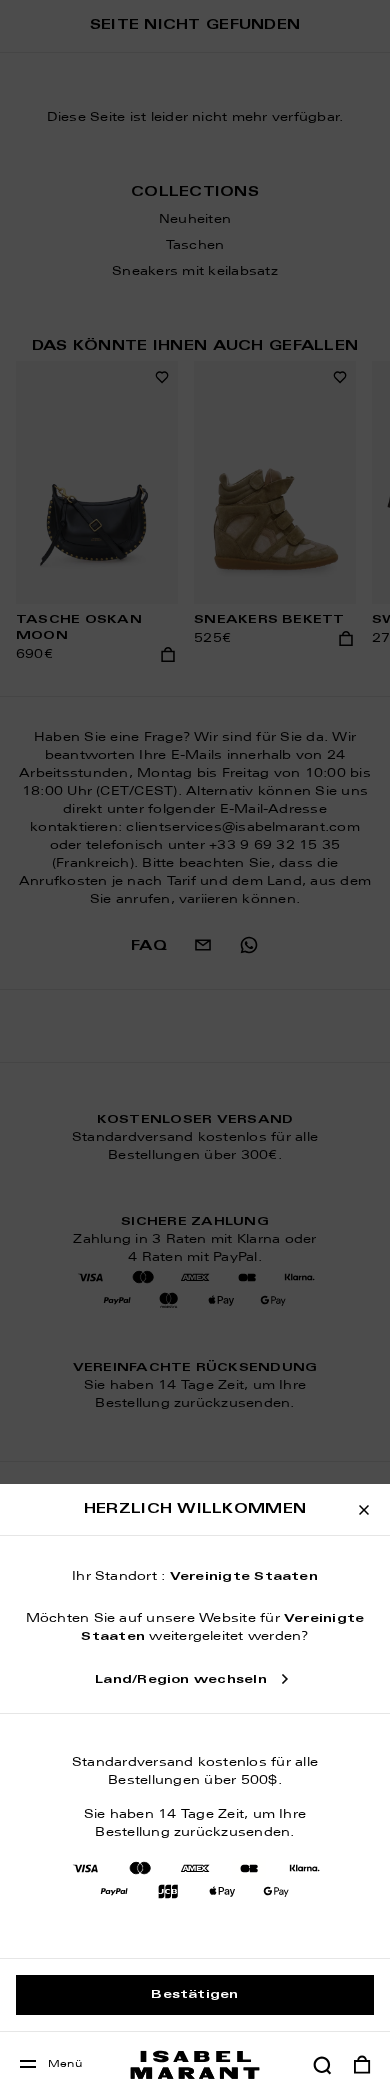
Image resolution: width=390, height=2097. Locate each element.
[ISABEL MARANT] (195, 2064)
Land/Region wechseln (181, 1680)
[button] (322, 2065)
